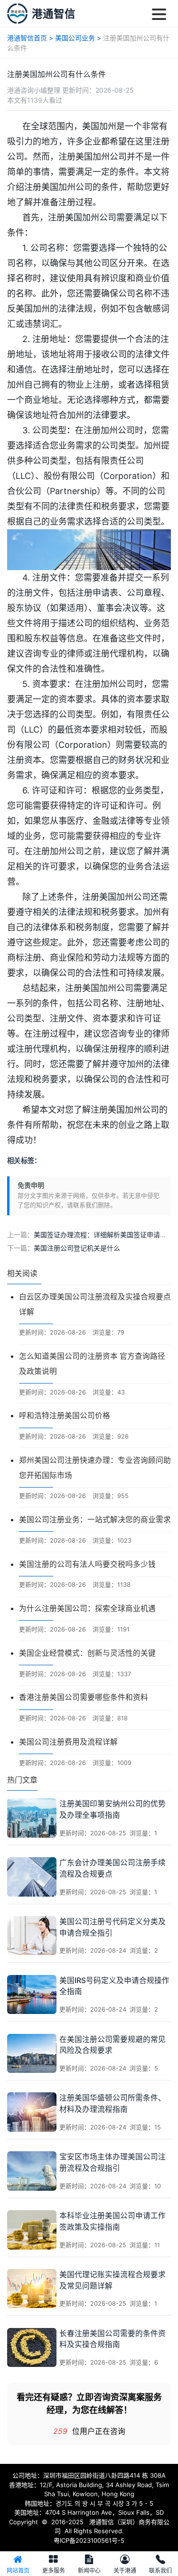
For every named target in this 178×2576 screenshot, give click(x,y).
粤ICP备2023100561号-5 (89, 2540)
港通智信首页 (27, 38)
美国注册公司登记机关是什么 (77, 1248)
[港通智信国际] (17, 14)
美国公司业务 (75, 38)
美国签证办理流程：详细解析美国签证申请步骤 (103, 1235)
